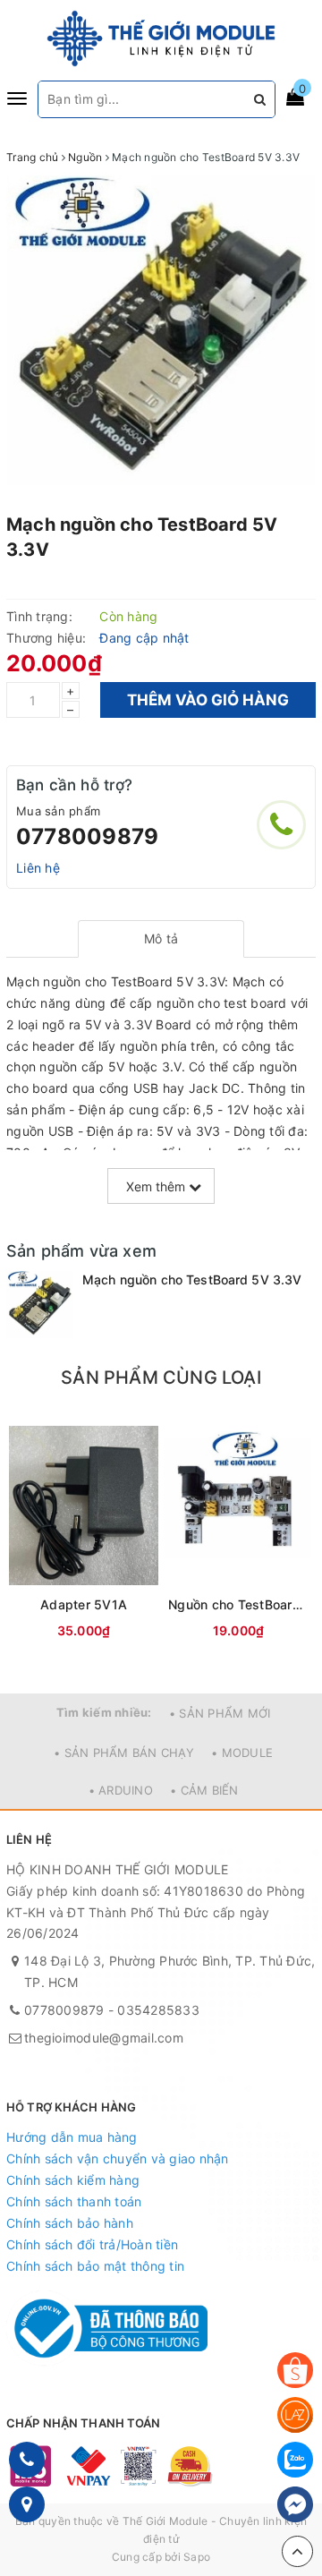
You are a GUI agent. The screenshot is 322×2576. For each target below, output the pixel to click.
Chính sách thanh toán (74, 2201)
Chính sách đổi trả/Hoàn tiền (92, 2244)
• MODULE (242, 1753)
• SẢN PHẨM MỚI (220, 1713)
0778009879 (87, 836)
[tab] (161, 939)
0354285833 (158, 2010)
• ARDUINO (121, 1790)
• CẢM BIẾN (204, 1790)
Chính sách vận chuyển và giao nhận (118, 2158)
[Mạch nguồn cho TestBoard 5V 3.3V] (40, 1305)
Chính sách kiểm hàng (73, 2180)
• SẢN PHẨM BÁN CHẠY (124, 1753)
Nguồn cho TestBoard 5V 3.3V (238, 1604)
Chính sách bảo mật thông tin (95, 2266)
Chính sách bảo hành (70, 2223)
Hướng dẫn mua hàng (72, 2137)
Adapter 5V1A (84, 1604)
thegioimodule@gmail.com (104, 2038)
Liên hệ (38, 868)
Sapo (197, 2557)
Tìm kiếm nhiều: (104, 1712)
